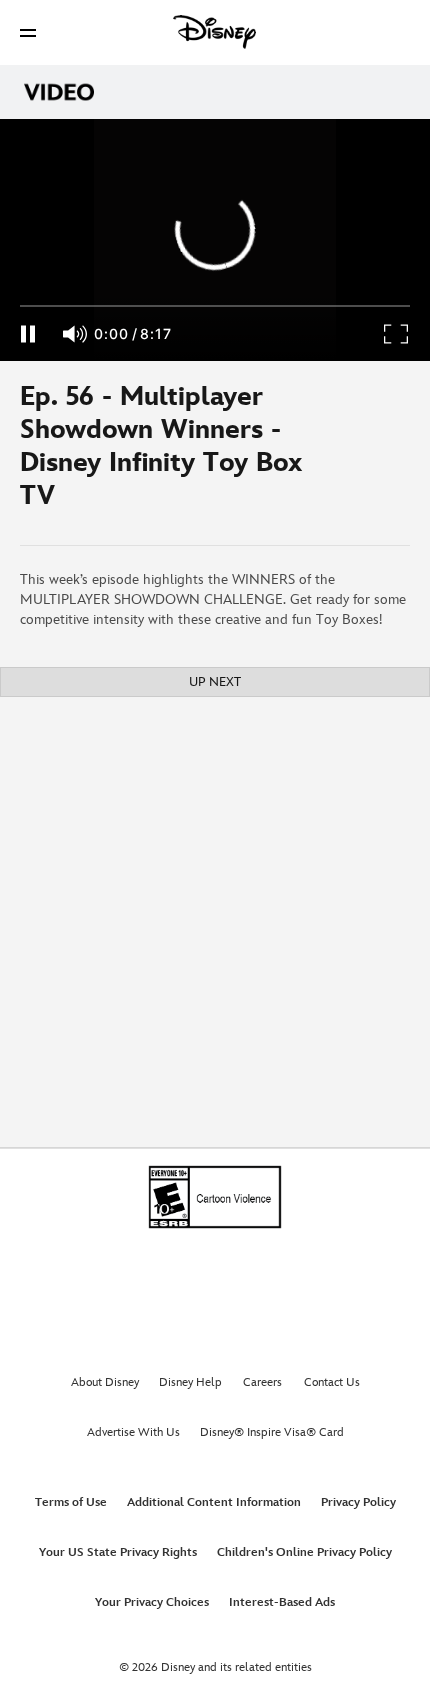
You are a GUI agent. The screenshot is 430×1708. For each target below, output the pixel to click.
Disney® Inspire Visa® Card (272, 1432)
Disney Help (190, 1382)
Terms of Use (71, 1502)
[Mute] (76, 334)
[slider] (215, 306)
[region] (215, 240)
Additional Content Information (214, 1502)
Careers (262, 1382)
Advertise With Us (133, 1432)
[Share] (371, 453)
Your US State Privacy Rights (118, 1552)
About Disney (105, 1382)
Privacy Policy (358, 1502)
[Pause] (27, 334)
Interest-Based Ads (282, 1602)
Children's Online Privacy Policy (304, 1552)
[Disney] (215, 32)
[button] (28, 32)
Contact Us (332, 1382)
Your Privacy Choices (152, 1602)
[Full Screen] (397, 334)
